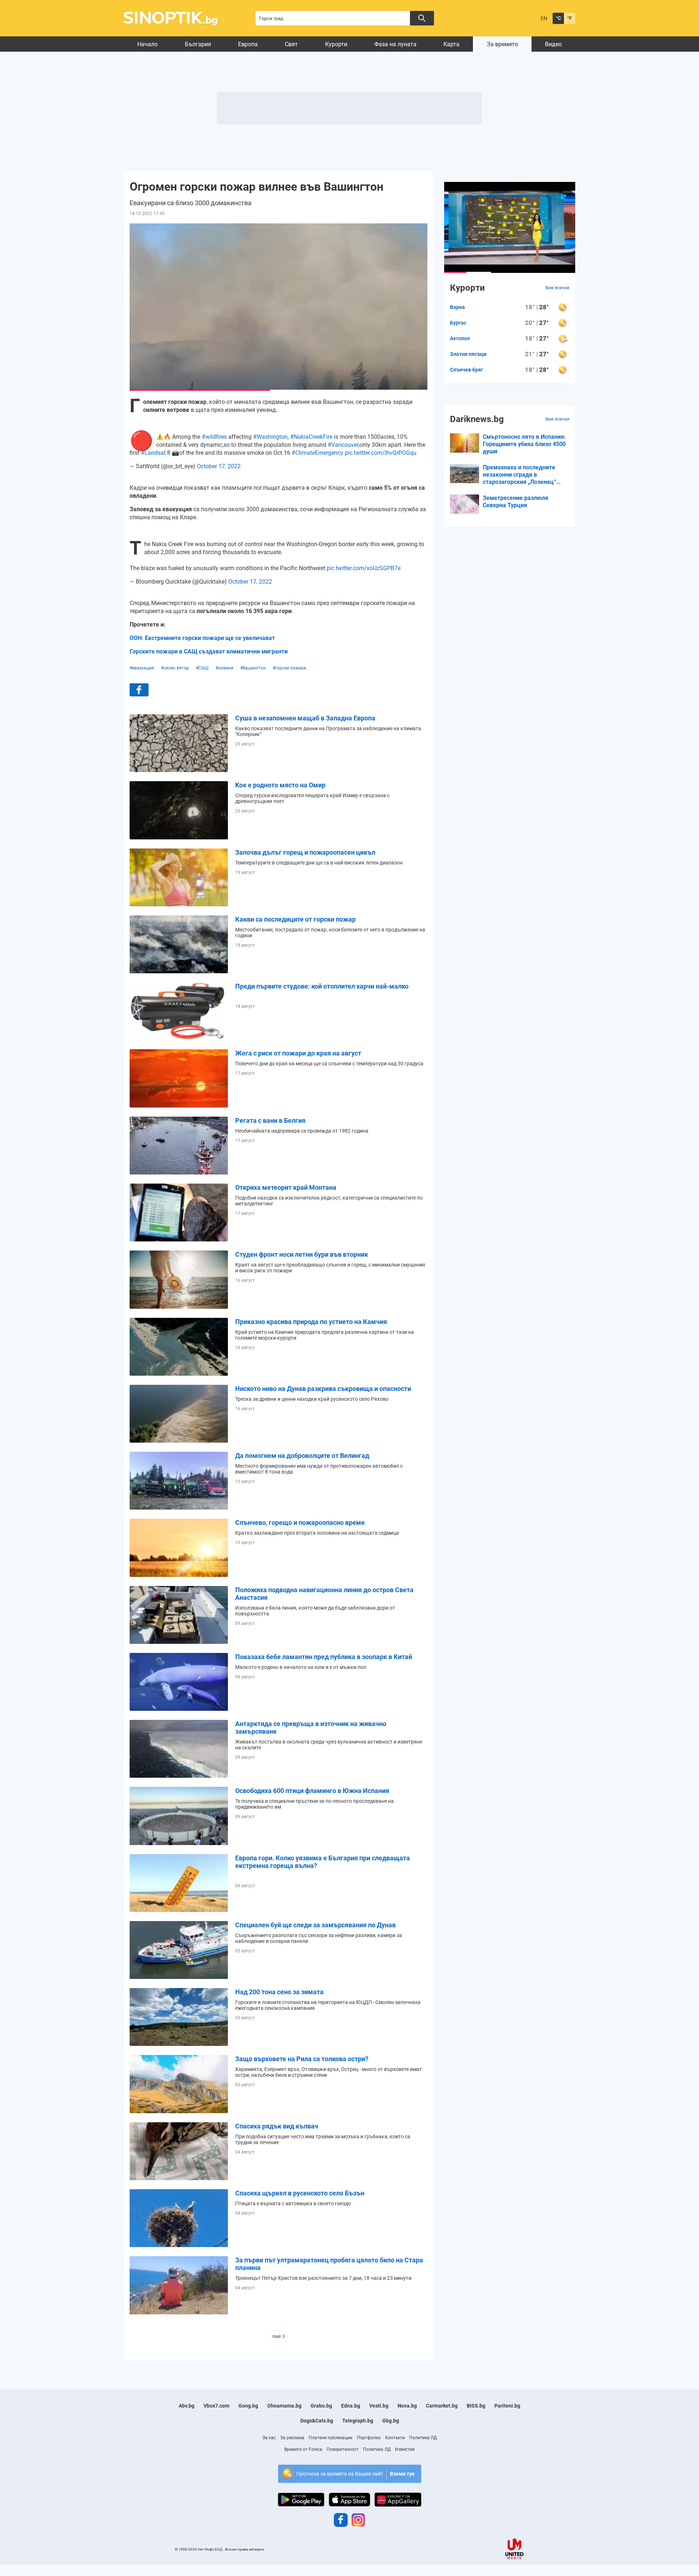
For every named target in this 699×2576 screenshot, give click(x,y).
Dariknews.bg (477, 419)
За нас (269, 2438)
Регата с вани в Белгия (270, 1120)
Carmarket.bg (442, 2406)
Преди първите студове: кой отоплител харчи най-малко (322, 986)
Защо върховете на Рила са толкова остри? (302, 2059)
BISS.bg (476, 2406)
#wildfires (214, 437)
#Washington (270, 437)
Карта (451, 44)
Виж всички (557, 288)
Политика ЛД (423, 2438)
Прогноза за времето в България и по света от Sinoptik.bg (175, 18)
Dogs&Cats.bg (317, 2421)
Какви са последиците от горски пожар (295, 919)
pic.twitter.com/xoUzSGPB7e (364, 568)
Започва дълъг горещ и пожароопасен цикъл (305, 852)
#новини (224, 668)
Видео (553, 44)
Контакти (395, 2438)
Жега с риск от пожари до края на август (298, 1053)
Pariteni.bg (507, 2406)
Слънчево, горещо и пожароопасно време (300, 1522)
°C (558, 18)
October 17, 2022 (219, 466)
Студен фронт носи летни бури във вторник (302, 1254)
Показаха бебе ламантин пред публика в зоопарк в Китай (324, 1657)
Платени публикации (331, 2438)
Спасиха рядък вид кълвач (277, 2126)
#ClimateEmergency (317, 453)
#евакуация (142, 668)
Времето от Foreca (303, 2449)
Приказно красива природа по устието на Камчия (311, 1322)
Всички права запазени (245, 2549)
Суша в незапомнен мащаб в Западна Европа (305, 718)
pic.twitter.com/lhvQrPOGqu (381, 453)
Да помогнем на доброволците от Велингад (302, 1456)
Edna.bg (351, 2406)
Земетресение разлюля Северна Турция (516, 502)
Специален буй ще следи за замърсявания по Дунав (315, 1925)
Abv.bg (187, 2406)
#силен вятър (175, 668)
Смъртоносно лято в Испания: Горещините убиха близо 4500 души (524, 444)
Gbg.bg (391, 2421)
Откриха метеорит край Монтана (286, 1187)
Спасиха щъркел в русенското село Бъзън (300, 2193)
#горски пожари (289, 668)
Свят (291, 44)
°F (570, 18)
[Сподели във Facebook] (139, 690)
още (277, 2336)
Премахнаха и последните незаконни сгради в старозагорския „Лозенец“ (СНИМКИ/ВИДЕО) (520, 475)
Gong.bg (248, 2406)
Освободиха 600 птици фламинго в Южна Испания (312, 1791)
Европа (248, 44)
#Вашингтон (253, 668)
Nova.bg (407, 2406)
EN (544, 18)
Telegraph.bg (358, 2421)
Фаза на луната (395, 44)
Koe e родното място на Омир (280, 785)
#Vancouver (343, 445)
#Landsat (153, 453)
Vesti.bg (379, 2406)
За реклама (292, 2438)
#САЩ (202, 668)
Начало (147, 44)
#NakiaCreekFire (311, 437)
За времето (502, 44)
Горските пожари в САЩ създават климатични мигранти (209, 651)
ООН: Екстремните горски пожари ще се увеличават (202, 638)
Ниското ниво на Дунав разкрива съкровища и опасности (323, 1389)
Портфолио (369, 2438)
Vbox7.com (216, 2406)
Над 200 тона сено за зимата (279, 1992)
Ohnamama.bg (284, 2406)
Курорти (336, 44)
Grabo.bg (321, 2406)
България (198, 44)
